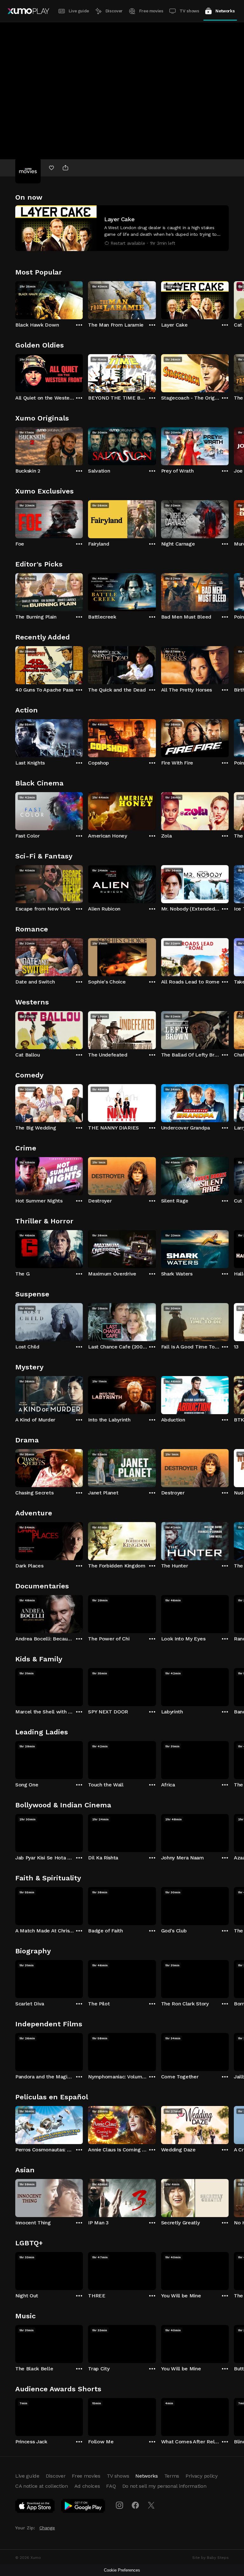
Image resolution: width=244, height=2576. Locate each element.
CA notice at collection (42, 2486)
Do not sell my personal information (164, 2486)
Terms (172, 2476)
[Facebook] (135, 2505)
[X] (151, 2505)
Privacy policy (202, 2476)
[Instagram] (119, 2505)
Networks (225, 11)
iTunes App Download (35, 2507)
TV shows (189, 11)
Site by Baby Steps (210, 2558)
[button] (122, 228)
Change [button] (47, 2528)
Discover (114, 11)
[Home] (28, 11)
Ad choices (87, 2486)
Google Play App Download (83, 2507)
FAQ (111, 2486)
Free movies (151, 11)
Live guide (79, 11)
